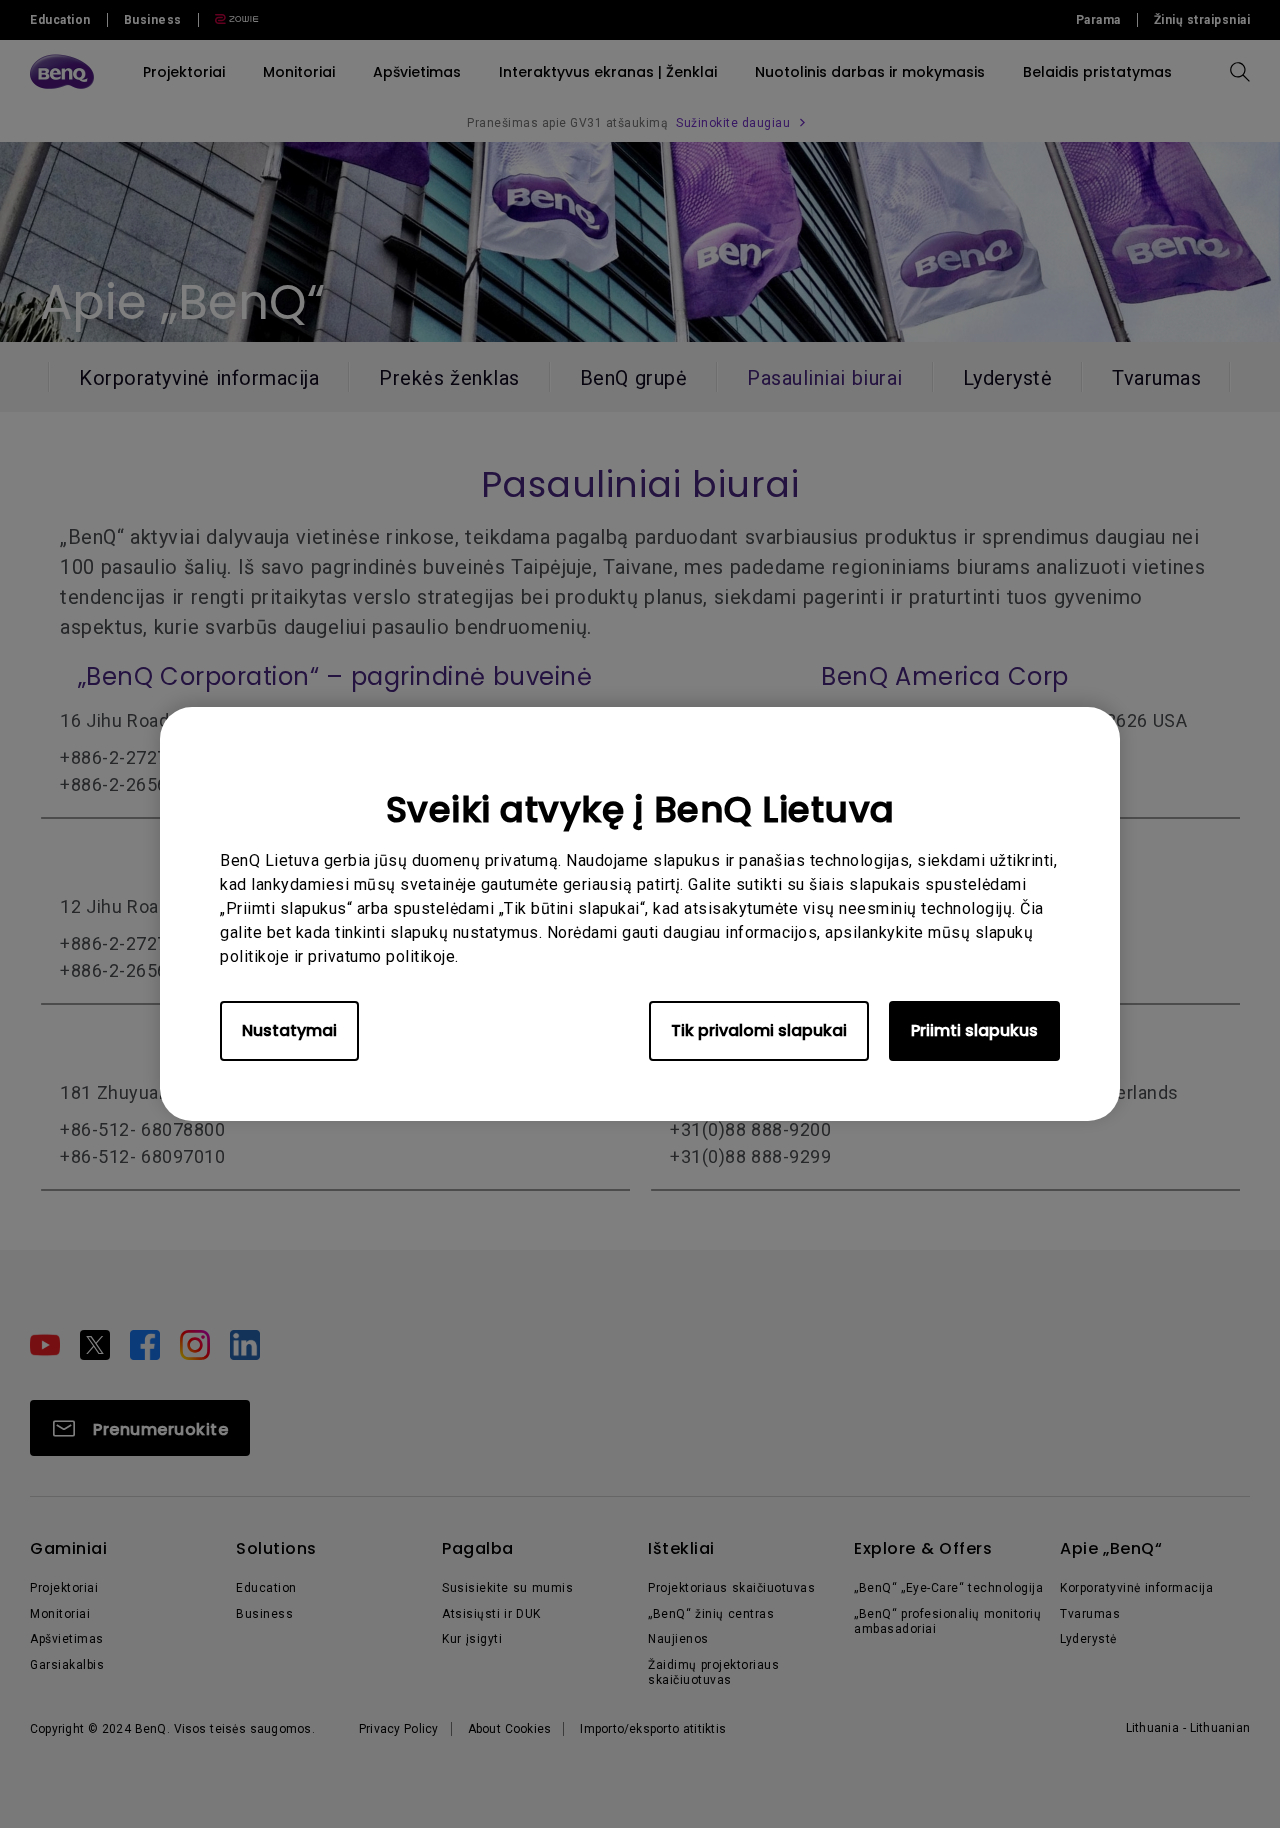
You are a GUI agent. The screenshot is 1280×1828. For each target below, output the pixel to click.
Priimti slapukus (974, 1030)
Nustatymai (289, 1030)
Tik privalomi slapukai (759, 1030)
